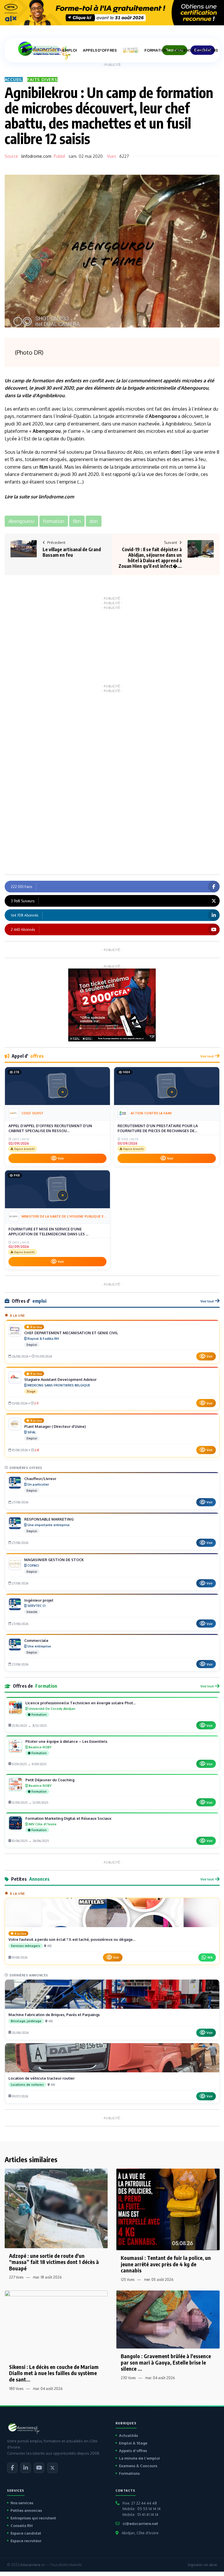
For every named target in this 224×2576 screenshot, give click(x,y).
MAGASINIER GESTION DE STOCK (54, 1560)
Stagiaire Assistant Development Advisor (60, 1379)
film (44, 467)
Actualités (128, 2435)
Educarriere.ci (32, 2565)
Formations (129, 2473)
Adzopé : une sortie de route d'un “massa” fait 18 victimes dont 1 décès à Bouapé (54, 2262)
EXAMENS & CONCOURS (196, 50)
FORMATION (156, 50)
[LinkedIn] (26, 2468)
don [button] (94, 521)
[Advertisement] (112, 646)
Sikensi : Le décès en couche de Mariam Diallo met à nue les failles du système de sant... (54, 2373)
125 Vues (128, 2280)
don (175, 452)
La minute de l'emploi (139, 2458)
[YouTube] (39, 2468)
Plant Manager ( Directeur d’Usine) (55, 1426)
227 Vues (16, 2277)
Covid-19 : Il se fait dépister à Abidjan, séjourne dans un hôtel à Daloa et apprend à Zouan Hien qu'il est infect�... (150, 558)
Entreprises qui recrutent (33, 2518)
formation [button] (54, 521)
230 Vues (128, 2378)
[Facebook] (12, 2468)
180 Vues (16, 2389)
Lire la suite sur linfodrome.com (39, 497)
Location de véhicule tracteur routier (42, 2078)
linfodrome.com (36, 156)
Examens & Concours (138, 2466)
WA (210, 1957)
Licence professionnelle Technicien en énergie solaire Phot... (80, 1703)
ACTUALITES (45, 50)
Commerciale (36, 1640)
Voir (61, 1158)
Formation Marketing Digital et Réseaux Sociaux (68, 1818)
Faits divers (42, 79)
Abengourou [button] (21, 521)
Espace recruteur (26, 2541)
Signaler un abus (202, 2565)
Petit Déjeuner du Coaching (50, 1780)
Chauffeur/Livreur (40, 1479)
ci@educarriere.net (140, 2524)
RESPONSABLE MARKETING (49, 1519)
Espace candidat (26, 2533)
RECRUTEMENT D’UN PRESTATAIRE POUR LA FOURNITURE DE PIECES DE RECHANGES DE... (158, 1128)
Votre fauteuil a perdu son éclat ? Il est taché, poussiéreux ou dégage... (72, 1939)
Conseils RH (22, 2526)
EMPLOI (70, 50)
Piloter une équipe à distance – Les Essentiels (66, 1741)
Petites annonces (26, 2510)
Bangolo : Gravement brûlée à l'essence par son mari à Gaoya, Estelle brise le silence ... (166, 2362)
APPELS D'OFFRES (100, 50)
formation (43, 381)
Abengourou (195, 388)
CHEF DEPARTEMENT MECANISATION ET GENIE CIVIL (71, 1333)
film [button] (77, 521)
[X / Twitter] (52, 2468)
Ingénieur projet (39, 1600)
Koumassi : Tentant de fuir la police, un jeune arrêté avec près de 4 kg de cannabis (166, 2264)
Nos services (22, 2503)
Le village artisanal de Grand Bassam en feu (72, 552)
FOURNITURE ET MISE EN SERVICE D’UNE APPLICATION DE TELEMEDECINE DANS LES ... (48, 1232)
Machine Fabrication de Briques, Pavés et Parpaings (54, 2015)
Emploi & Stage (133, 2443)
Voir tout (207, 1056)
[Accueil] (24, 50)
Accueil (14, 79)
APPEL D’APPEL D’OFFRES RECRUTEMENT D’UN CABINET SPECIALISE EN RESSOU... (50, 1128)
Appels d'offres (133, 2451)
